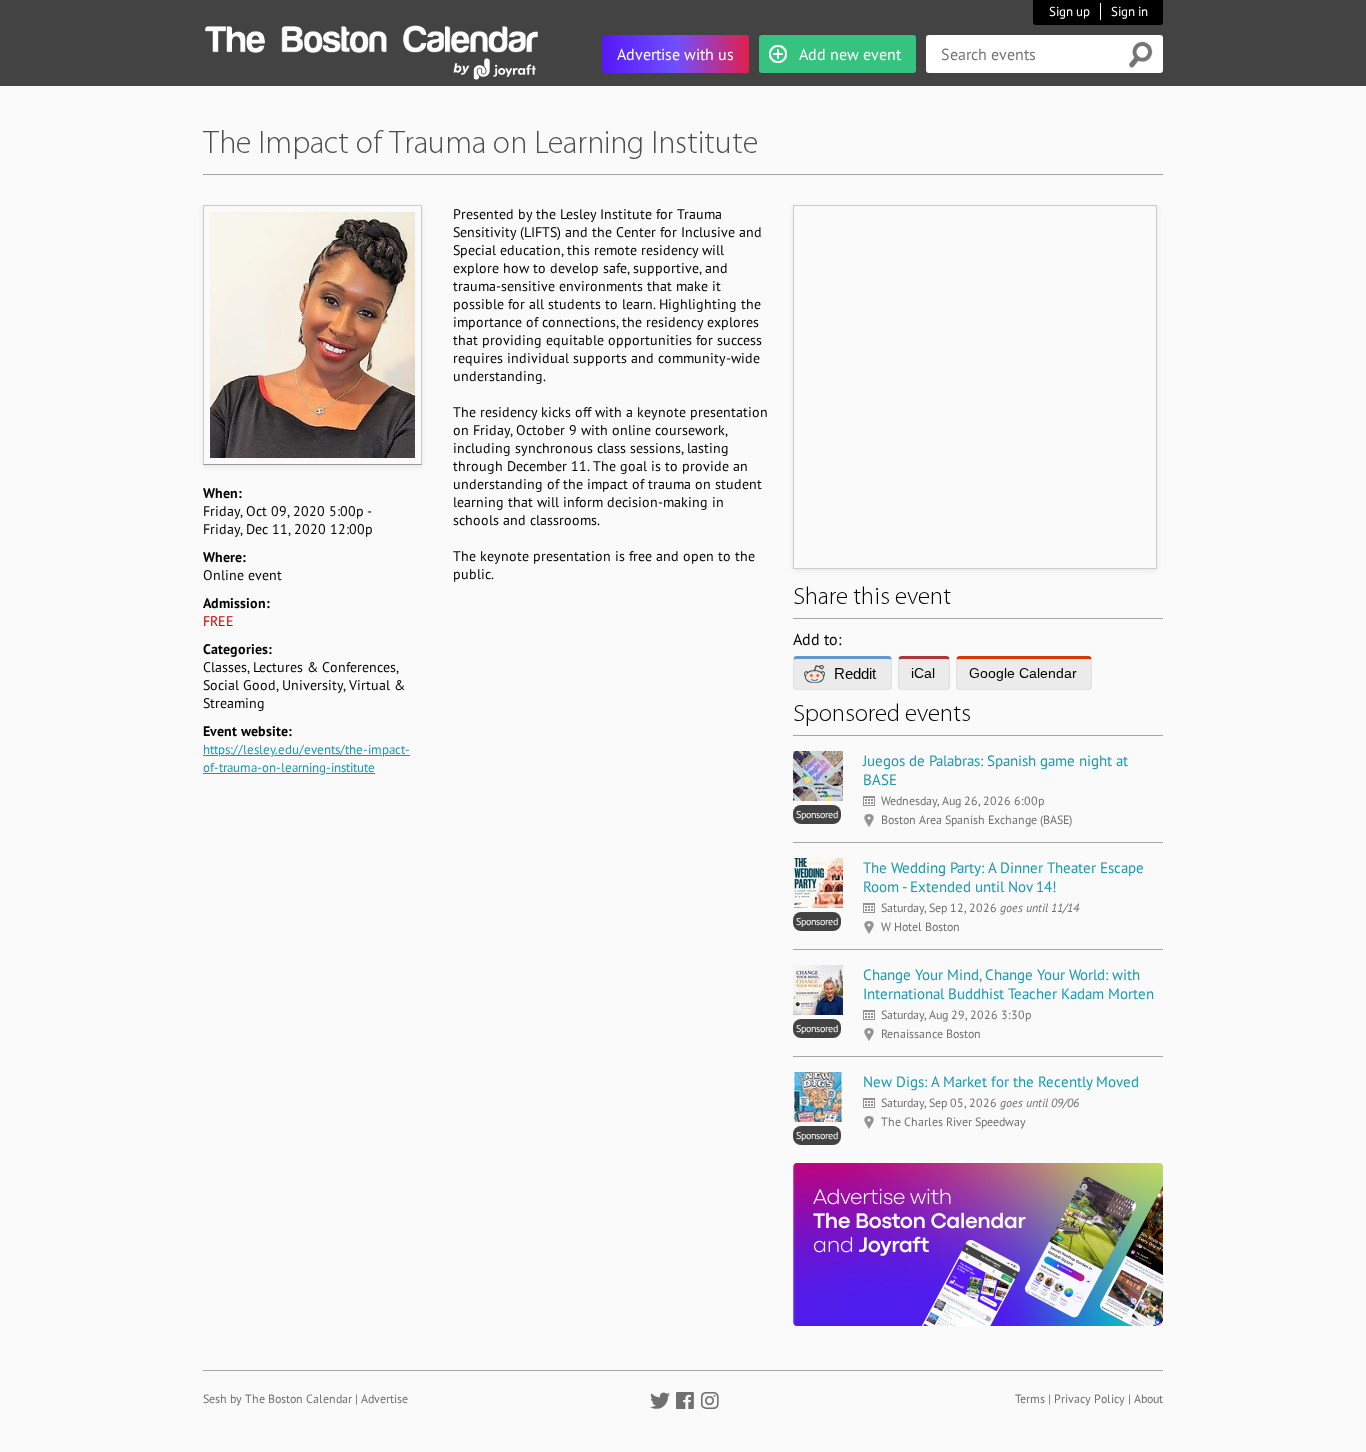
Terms (1030, 1398)
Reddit (855, 673)
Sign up (1069, 11)
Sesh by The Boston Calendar (277, 1398)
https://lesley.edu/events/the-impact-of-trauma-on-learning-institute (306, 758)
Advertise (384, 1398)
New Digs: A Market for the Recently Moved (1001, 1081)
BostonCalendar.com (371, 36)
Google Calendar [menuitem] (1023, 673)
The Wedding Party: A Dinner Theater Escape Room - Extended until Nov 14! (1003, 877)
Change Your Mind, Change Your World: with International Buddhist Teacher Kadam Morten (1008, 984)
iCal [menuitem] (923, 673)
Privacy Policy (1089, 1398)
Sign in (1129, 11)
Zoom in (311, 334)
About (1148, 1398)
